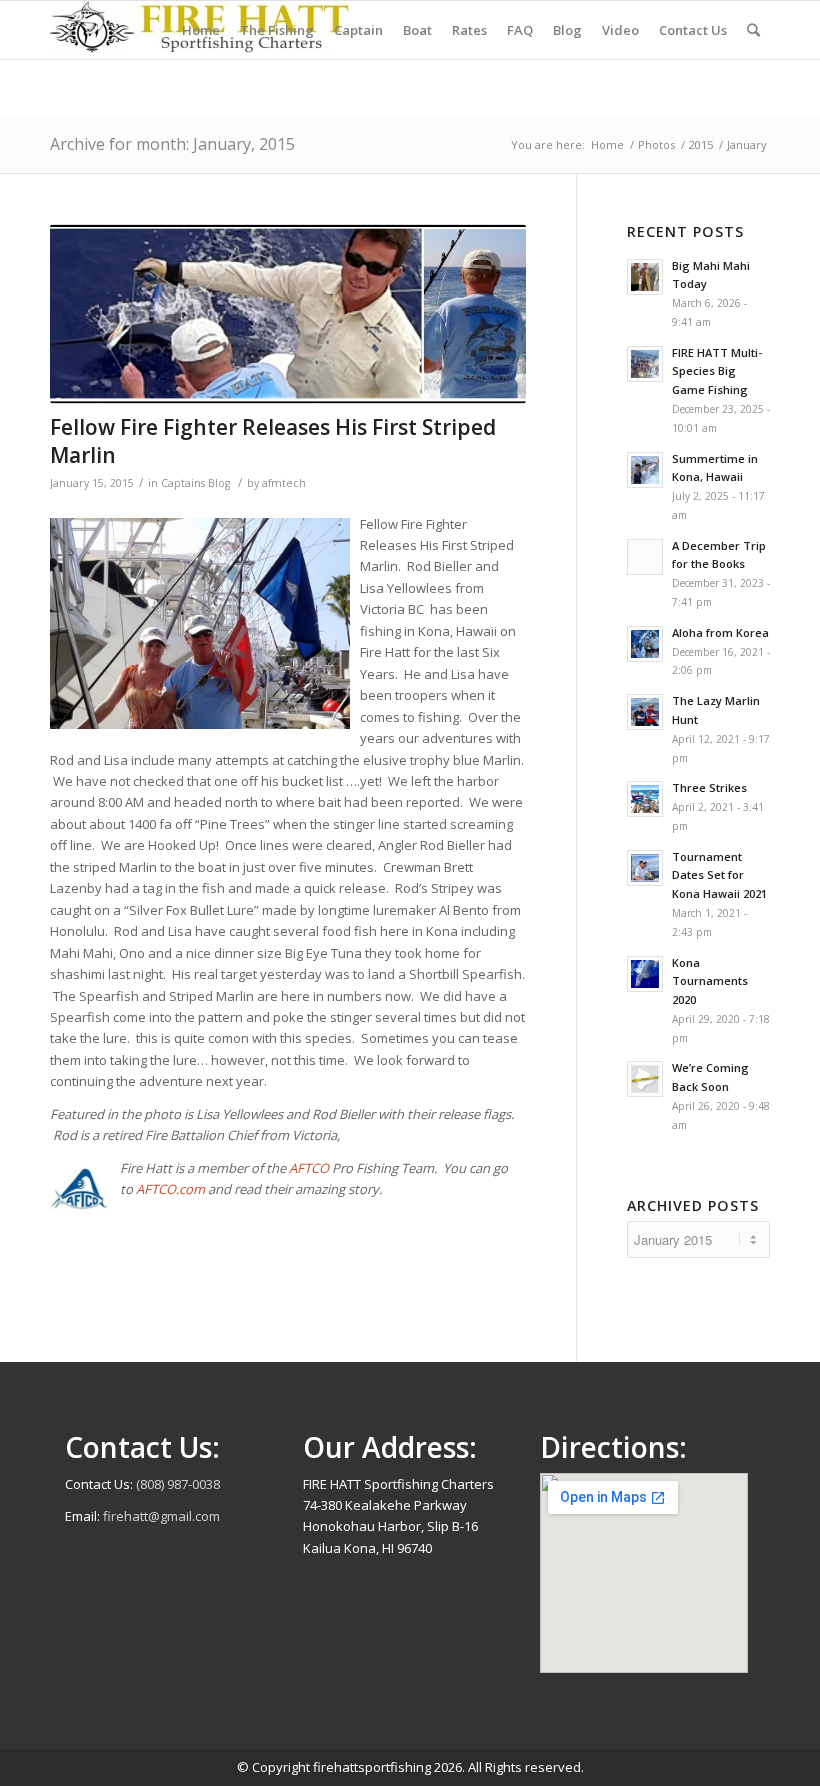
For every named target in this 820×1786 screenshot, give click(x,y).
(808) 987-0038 (178, 1484)
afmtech (284, 483)
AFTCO (310, 1168)
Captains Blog (195, 483)
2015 (701, 144)
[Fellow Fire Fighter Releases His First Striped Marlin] (288, 314)
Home (607, 144)
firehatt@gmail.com (161, 1516)
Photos (656, 144)
